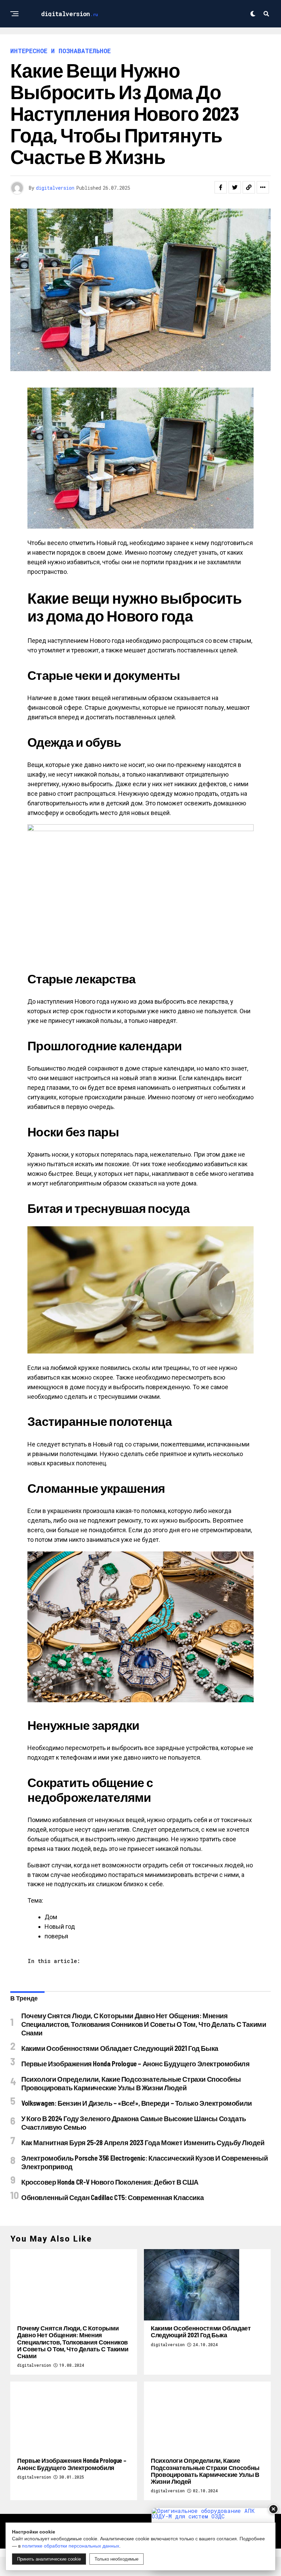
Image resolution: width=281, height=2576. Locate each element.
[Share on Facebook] (221, 187)
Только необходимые (117, 2559)
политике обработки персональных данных (71, 2546)
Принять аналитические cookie (49, 2559)
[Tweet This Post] (235, 187)
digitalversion (55, 188)
